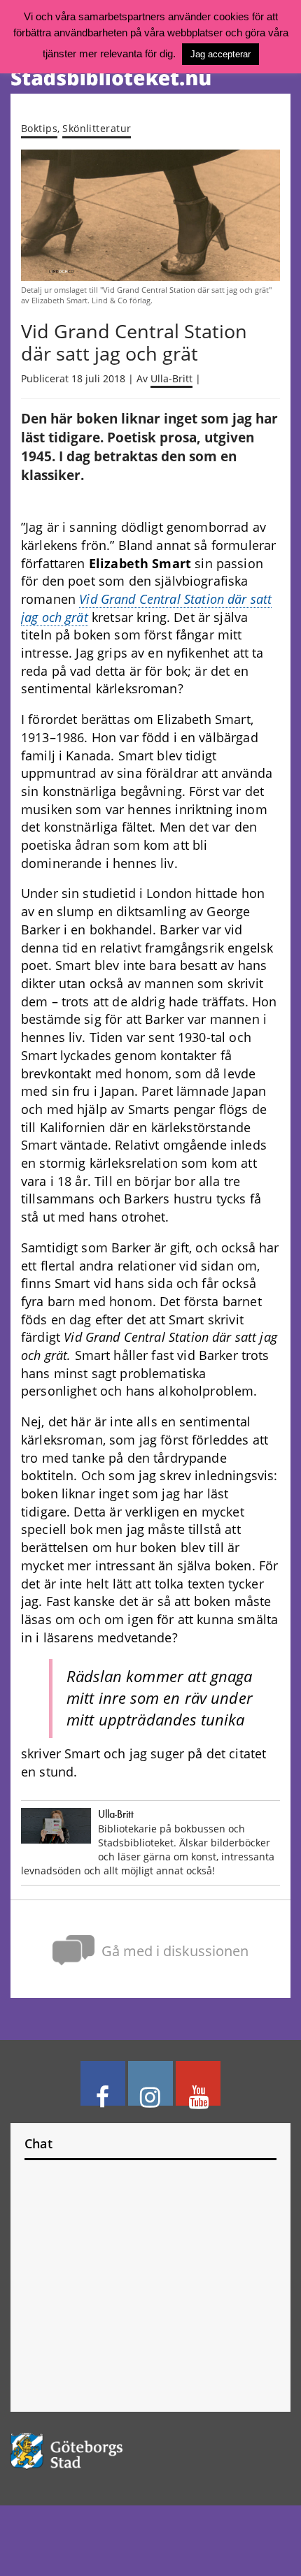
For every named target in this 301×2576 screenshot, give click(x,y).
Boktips (39, 128)
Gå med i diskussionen (175, 1951)
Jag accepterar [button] (220, 54)
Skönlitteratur (97, 128)
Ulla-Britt (171, 379)
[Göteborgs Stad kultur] (150, 2451)
